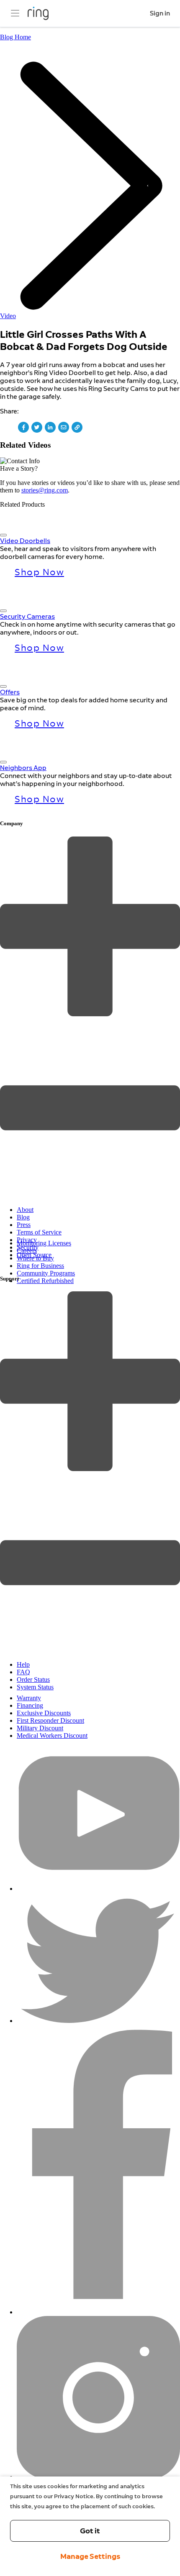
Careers (27, 1251)
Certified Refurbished (45, 1281)
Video (8, 316)
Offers (10, 692)
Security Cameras (27, 616)
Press (24, 1225)
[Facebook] (98, 2312)
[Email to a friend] (64, 427)
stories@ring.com (45, 490)
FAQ (23, 1672)
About (25, 1210)
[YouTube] (98, 1889)
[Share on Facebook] (23, 427)
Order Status (33, 1680)
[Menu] (15, 13)
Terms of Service (39, 1232)
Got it (90, 2531)
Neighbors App (23, 768)
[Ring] (38, 13)
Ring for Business (40, 1266)
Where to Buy (35, 1258)
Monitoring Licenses (44, 1243)
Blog (23, 1217)
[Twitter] (98, 2021)
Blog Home (15, 37)
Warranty (29, 1698)
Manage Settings (90, 2556)
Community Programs (46, 1273)
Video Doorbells (25, 541)
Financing (30, 1705)
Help (23, 1664)
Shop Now (39, 572)
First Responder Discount (50, 1720)
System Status (35, 1687)
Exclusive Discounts (44, 1713)
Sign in (160, 13)
